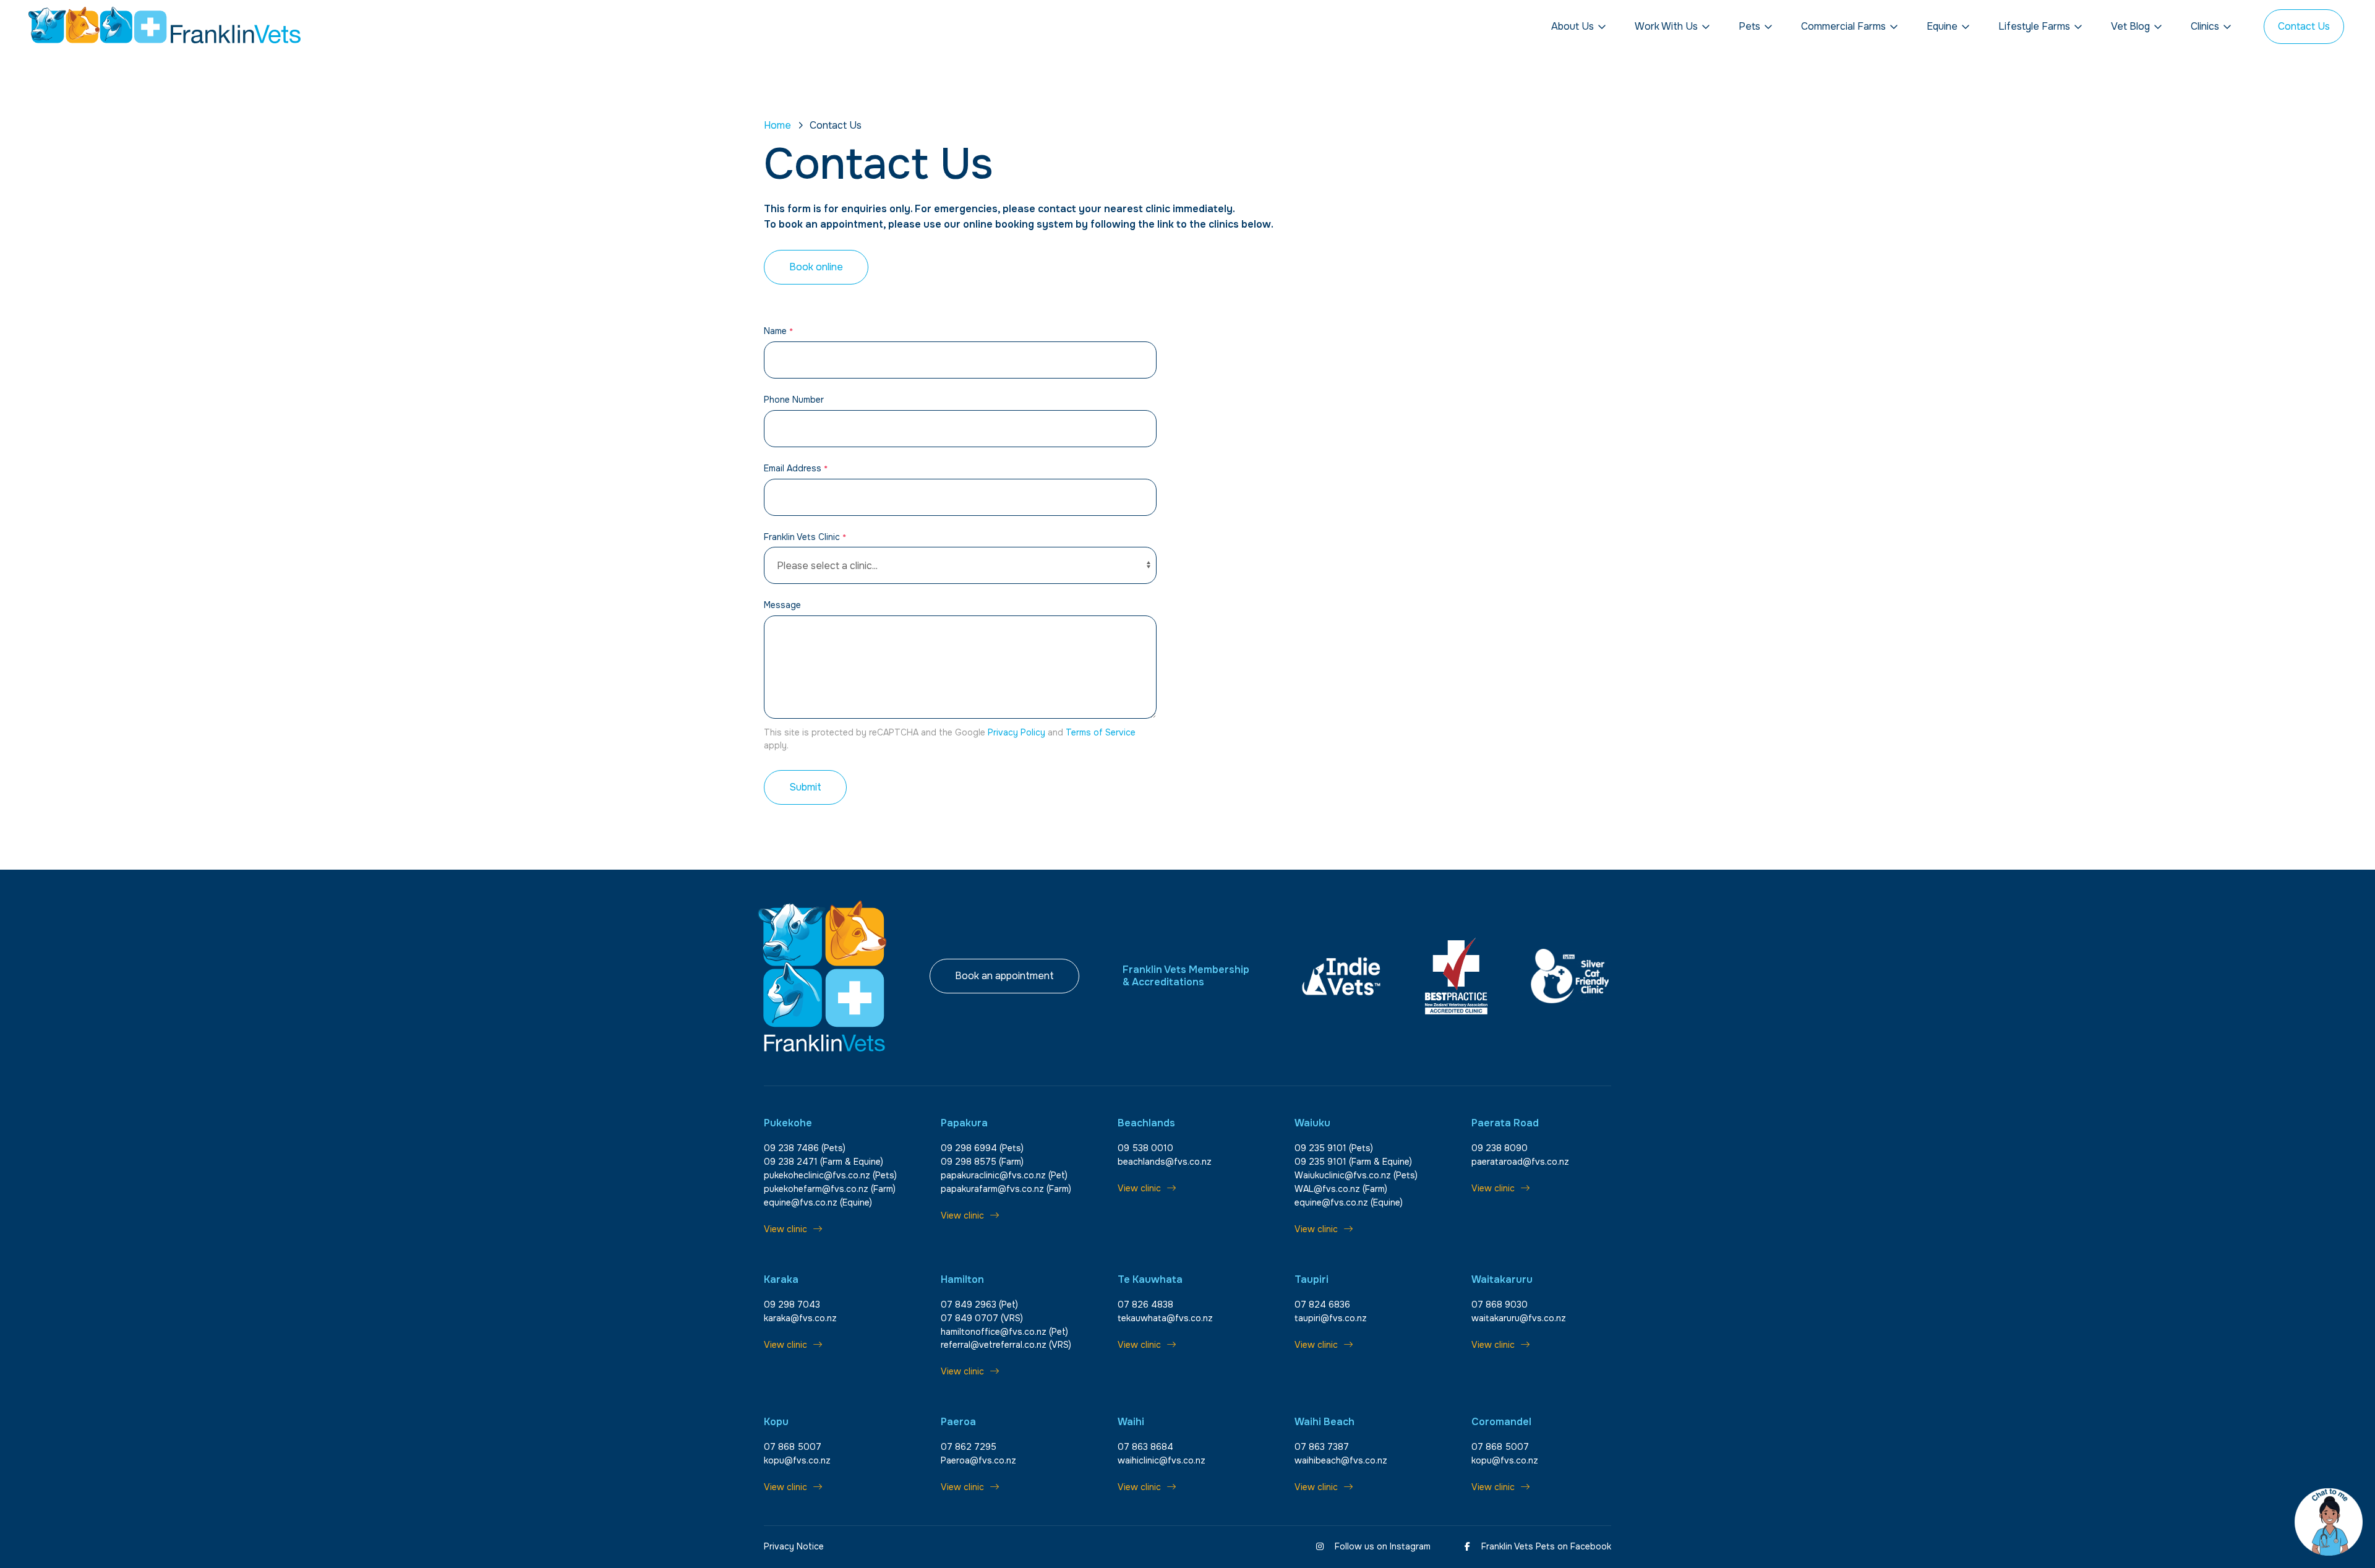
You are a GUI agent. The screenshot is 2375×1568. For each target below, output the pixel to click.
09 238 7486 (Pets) (805, 1148)
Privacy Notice (794, 1546)
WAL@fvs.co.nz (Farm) (1341, 1189)
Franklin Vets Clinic (805, 537)
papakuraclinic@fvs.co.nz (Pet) (1004, 1175)
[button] (1579, 27)
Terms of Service (1101, 732)
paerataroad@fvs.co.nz (1520, 1162)
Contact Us (2304, 26)
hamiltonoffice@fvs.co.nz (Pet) (1004, 1332)
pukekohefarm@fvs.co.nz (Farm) (830, 1189)
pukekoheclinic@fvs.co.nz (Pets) (830, 1175)
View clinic (785, 1229)
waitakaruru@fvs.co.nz (1519, 1318)
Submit (805, 787)
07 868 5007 (793, 1447)
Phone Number (794, 400)
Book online (816, 267)
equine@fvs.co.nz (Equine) (818, 1202)
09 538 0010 (1145, 1148)
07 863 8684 (1145, 1447)
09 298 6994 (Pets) (982, 1148)
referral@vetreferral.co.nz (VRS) (1006, 1345)
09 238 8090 (1500, 1148)
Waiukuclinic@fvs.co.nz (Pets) (1356, 1175)
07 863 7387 (1322, 1447)
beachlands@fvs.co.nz (1165, 1162)
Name (778, 331)
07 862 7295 (969, 1447)
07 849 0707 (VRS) (982, 1318)
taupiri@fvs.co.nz (1331, 1318)
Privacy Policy (1016, 732)
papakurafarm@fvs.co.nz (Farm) (1006, 1189)
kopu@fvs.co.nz (797, 1460)
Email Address (796, 468)
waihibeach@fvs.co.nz (1341, 1460)
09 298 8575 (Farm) (982, 1162)
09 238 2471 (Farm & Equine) (824, 1162)
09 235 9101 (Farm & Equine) (1353, 1162)
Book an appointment (1004, 976)
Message (782, 605)
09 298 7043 (792, 1305)
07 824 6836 (1322, 1305)
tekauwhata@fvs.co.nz (1165, 1318)
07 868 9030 (1500, 1305)
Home (777, 125)
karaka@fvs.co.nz (800, 1318)
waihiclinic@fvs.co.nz (1162, 1460)
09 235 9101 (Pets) (1334, 1148)
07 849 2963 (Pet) (979, 1305)
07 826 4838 (1145, 1305)
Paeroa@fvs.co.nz (978, 1460)
